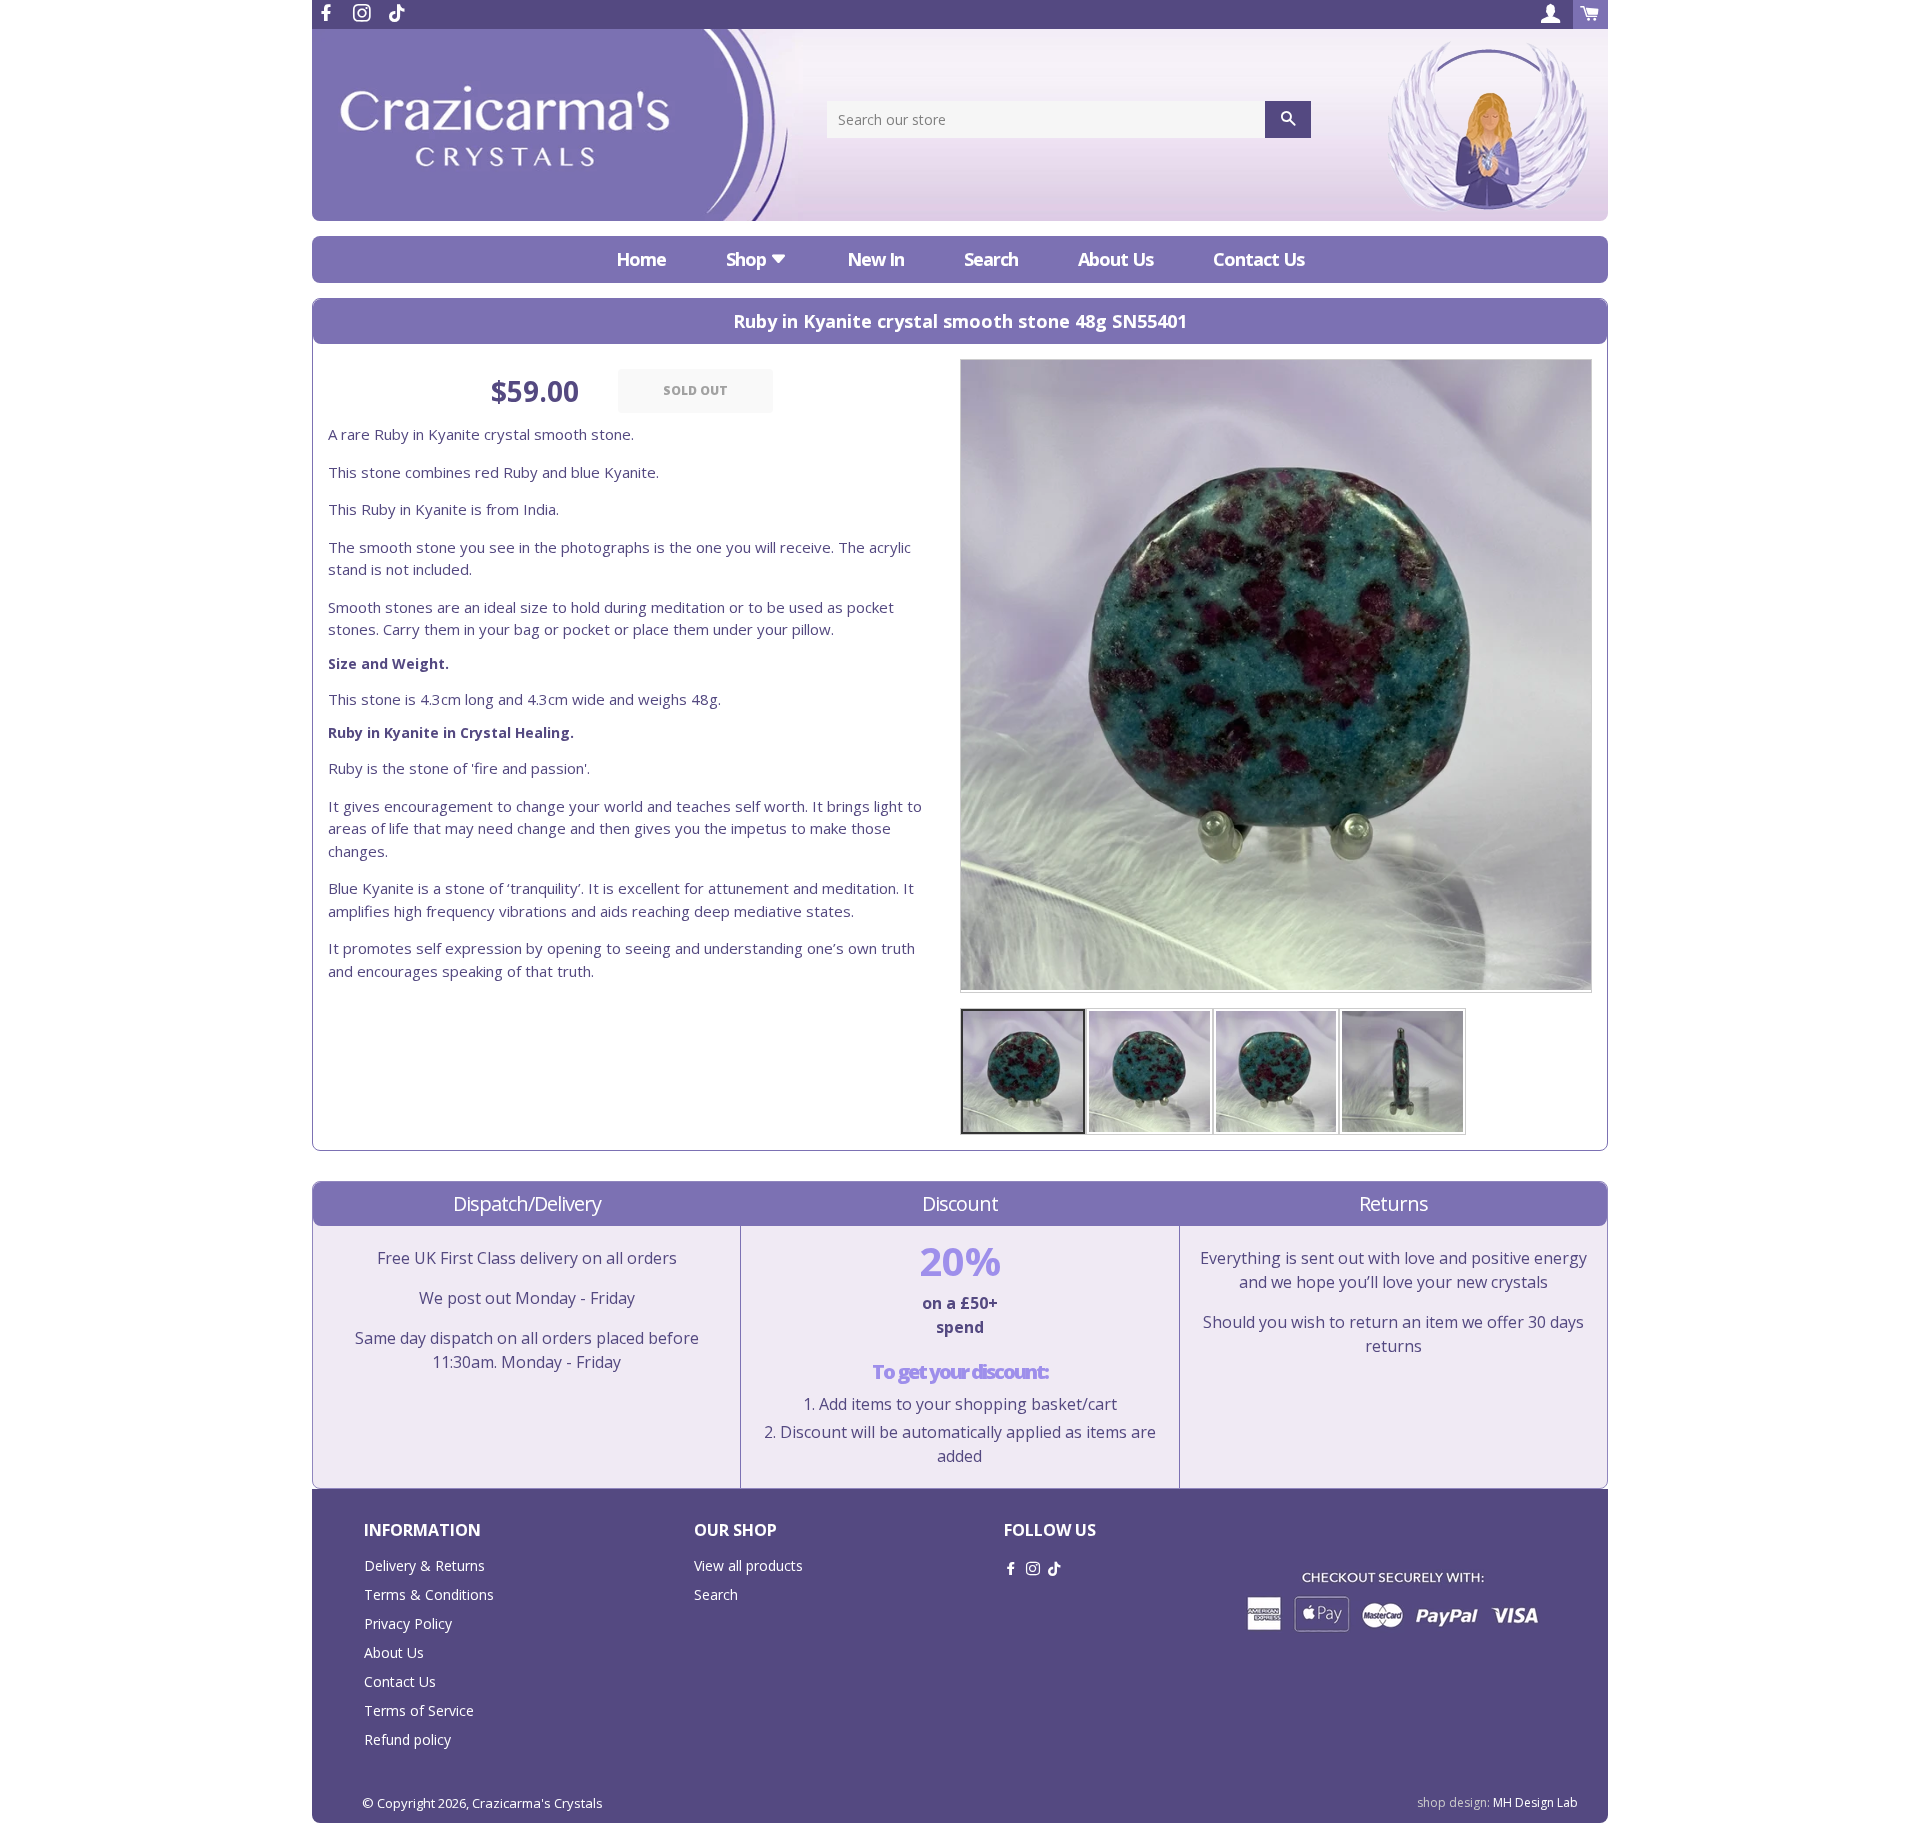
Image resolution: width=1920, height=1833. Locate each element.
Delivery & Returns (424, 1565)
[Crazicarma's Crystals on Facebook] (328, 13)
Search (991, 259)
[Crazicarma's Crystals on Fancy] (397, 13)
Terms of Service (419, 1710)
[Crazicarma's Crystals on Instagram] (364, 13)
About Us (1115, 259)
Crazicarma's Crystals (537, 1803)
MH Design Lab (1535, 1802)
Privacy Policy (408, 1623)
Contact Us (1258, 259)
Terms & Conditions (429, 1594)
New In (875, 259)
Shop (748, 259)
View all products (748, 1565)
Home (641, 259)
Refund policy (407, 1739)
